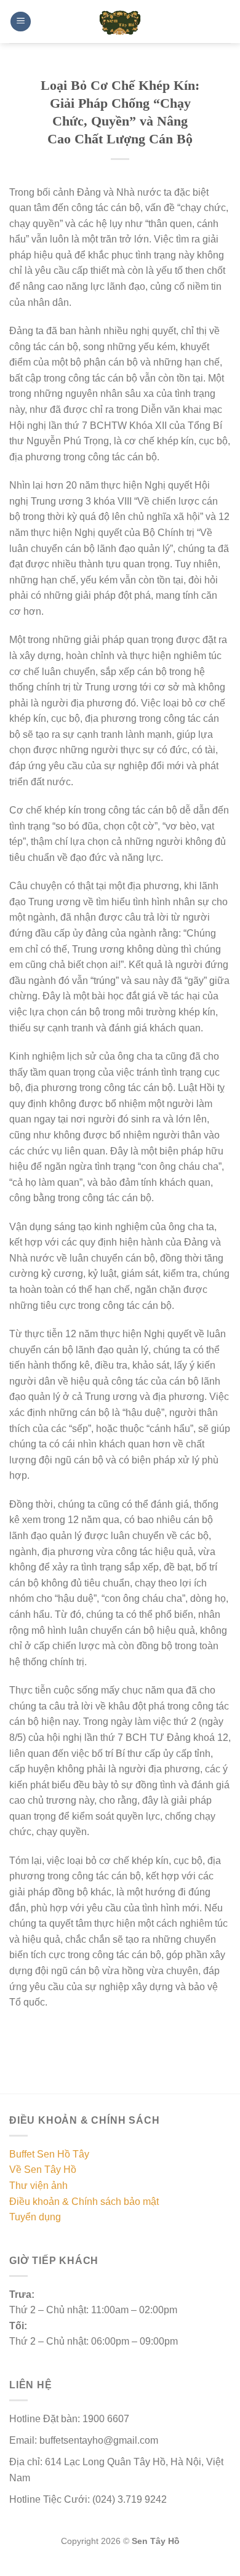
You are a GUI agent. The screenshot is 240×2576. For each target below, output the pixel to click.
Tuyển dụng (35, 2217)
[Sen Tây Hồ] (120, 22)
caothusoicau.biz (67, 2569)
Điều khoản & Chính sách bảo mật (84, 2202)
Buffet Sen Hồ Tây (49, 2154)
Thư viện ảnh (38, 2186)
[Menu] (21, 22)
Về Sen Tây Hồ (43, 2170)
